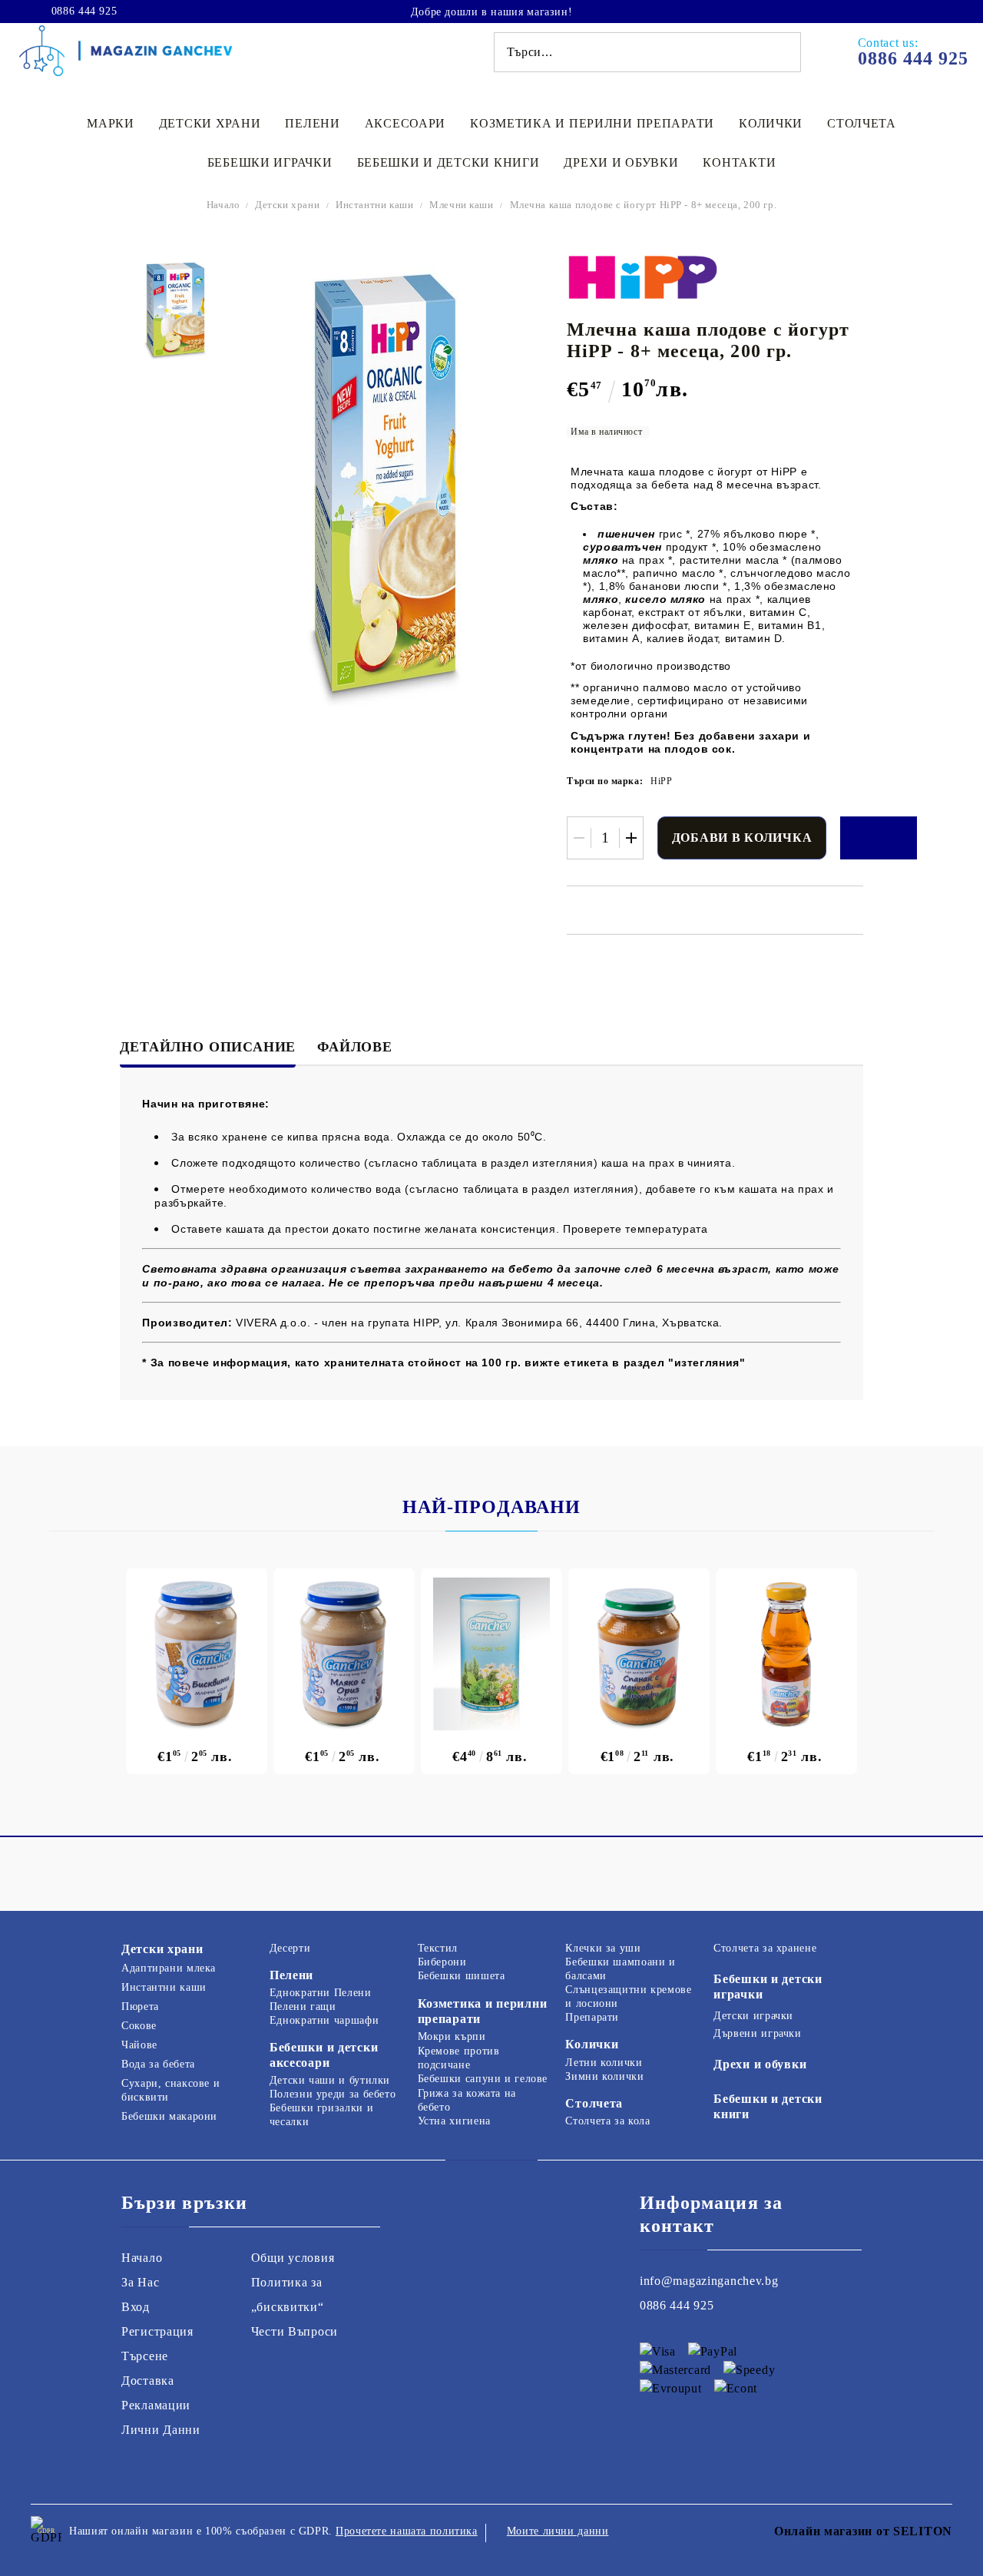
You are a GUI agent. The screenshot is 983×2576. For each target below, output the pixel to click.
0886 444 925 (84, 12)
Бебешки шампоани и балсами (620, 1969)
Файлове (355, 1047)
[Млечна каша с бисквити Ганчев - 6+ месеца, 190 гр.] (197, 1654)
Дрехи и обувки (621, 162)
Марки (111, 123)
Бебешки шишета (462, 1976)
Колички (771, 123)
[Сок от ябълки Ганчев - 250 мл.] (786, 1654)
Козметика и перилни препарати (592, 123)
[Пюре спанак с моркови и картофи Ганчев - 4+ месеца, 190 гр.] (639, 1654)
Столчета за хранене (765, 1948)
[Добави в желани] (879, 838)
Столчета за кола (607, 2121)
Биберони (442, 1962)
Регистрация (157, 2331)
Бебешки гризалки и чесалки (321, 2115)
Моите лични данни (558, 2531)
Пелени (312, 123)
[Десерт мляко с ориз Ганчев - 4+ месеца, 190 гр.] (344, 1654)
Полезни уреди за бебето (333, 2094)
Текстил (438, 1948)
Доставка (148, 2381)
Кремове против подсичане (459, 2058)
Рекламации (156, 2405)
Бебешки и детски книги (448, 162)
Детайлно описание (208, 1047)
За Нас (140, 2282)
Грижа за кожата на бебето (467, 2100)
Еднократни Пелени (321, 1993)
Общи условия (293, 2258)
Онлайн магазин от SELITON (863, 2531)
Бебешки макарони (169, 2116)
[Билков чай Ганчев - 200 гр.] (491, 1654)
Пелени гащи (303, 2006)
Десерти (290, 1948)
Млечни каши (461, 205)
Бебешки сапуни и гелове (483, 2079)
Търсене (145, 2356)
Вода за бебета (158, 2064)
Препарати (592, 2017)
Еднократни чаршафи (324, 2020)
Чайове (139, 2045)
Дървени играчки (757, 2033)
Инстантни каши (374, 205)
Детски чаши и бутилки (330, 2080)
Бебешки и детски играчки (768, 1987)
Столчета (862, 123)
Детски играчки (753, 2016)
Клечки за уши (603, 1948)
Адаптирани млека (169, 1968)
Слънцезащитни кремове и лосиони (628, 1997)
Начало (223, 205)
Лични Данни (161, 2430)
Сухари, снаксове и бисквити (170, 2090)
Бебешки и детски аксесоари (324, 2055)
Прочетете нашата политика (407, 2531)
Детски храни (210, 123)
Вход (136, 2307)
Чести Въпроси (295, 2331)
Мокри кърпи (452, 2036)
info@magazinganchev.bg (709, 2281)
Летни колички (604, 2063)
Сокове (139, 2026)
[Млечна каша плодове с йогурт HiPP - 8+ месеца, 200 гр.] (175, 310)
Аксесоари (405, 123)
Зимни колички (604, 2076)
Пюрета (140, 2006)
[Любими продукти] (912, 11)
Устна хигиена (454, 2121)
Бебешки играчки (270, 162)
